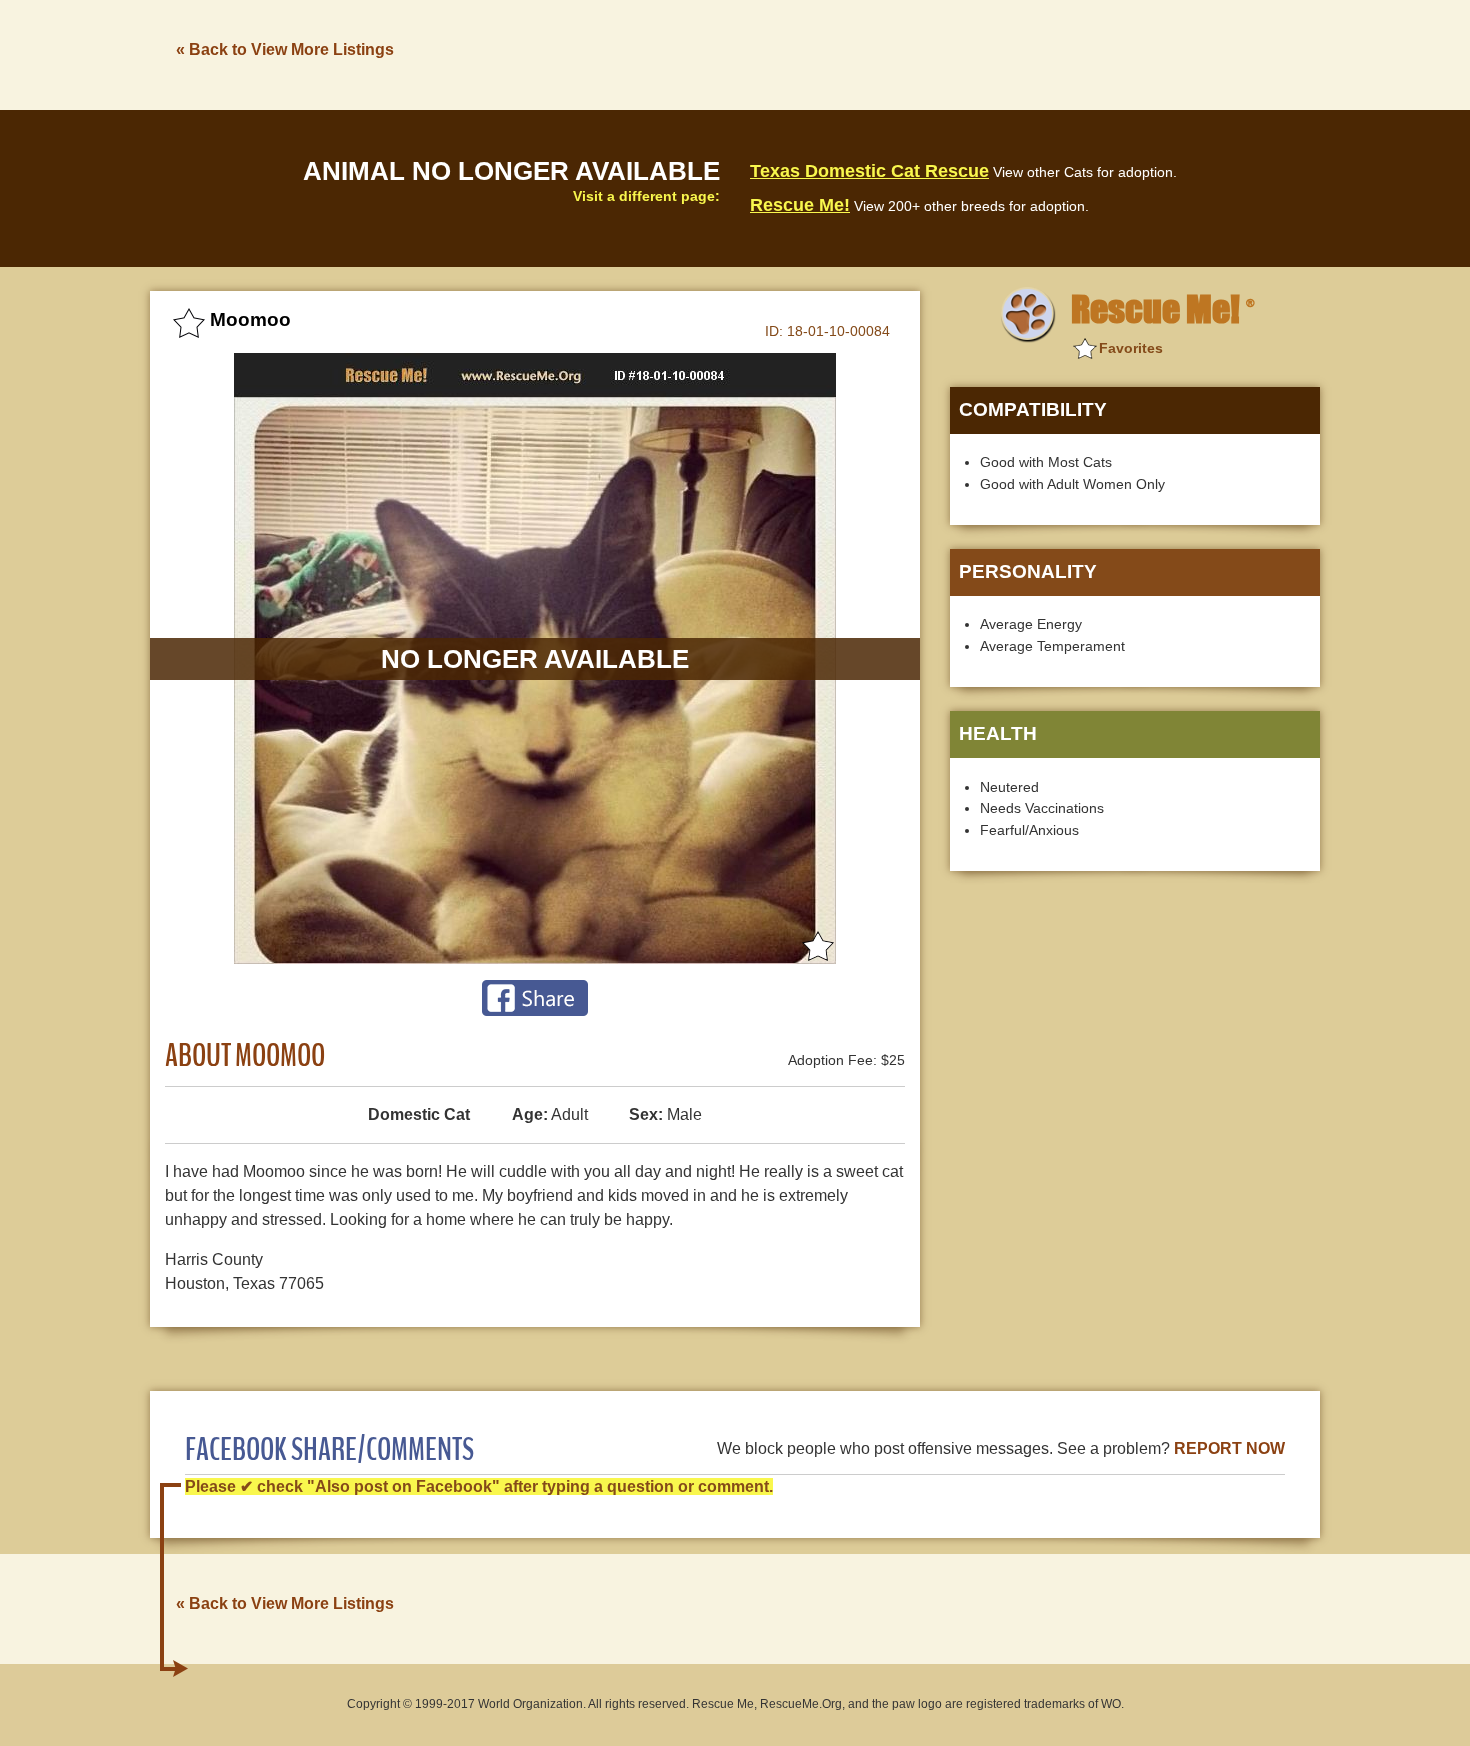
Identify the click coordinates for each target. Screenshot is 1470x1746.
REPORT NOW (1229, 1448)
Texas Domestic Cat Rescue (869, 171)
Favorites (1131, 348)
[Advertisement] (956, 53)
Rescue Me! (800, 205)
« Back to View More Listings (285, 49)
